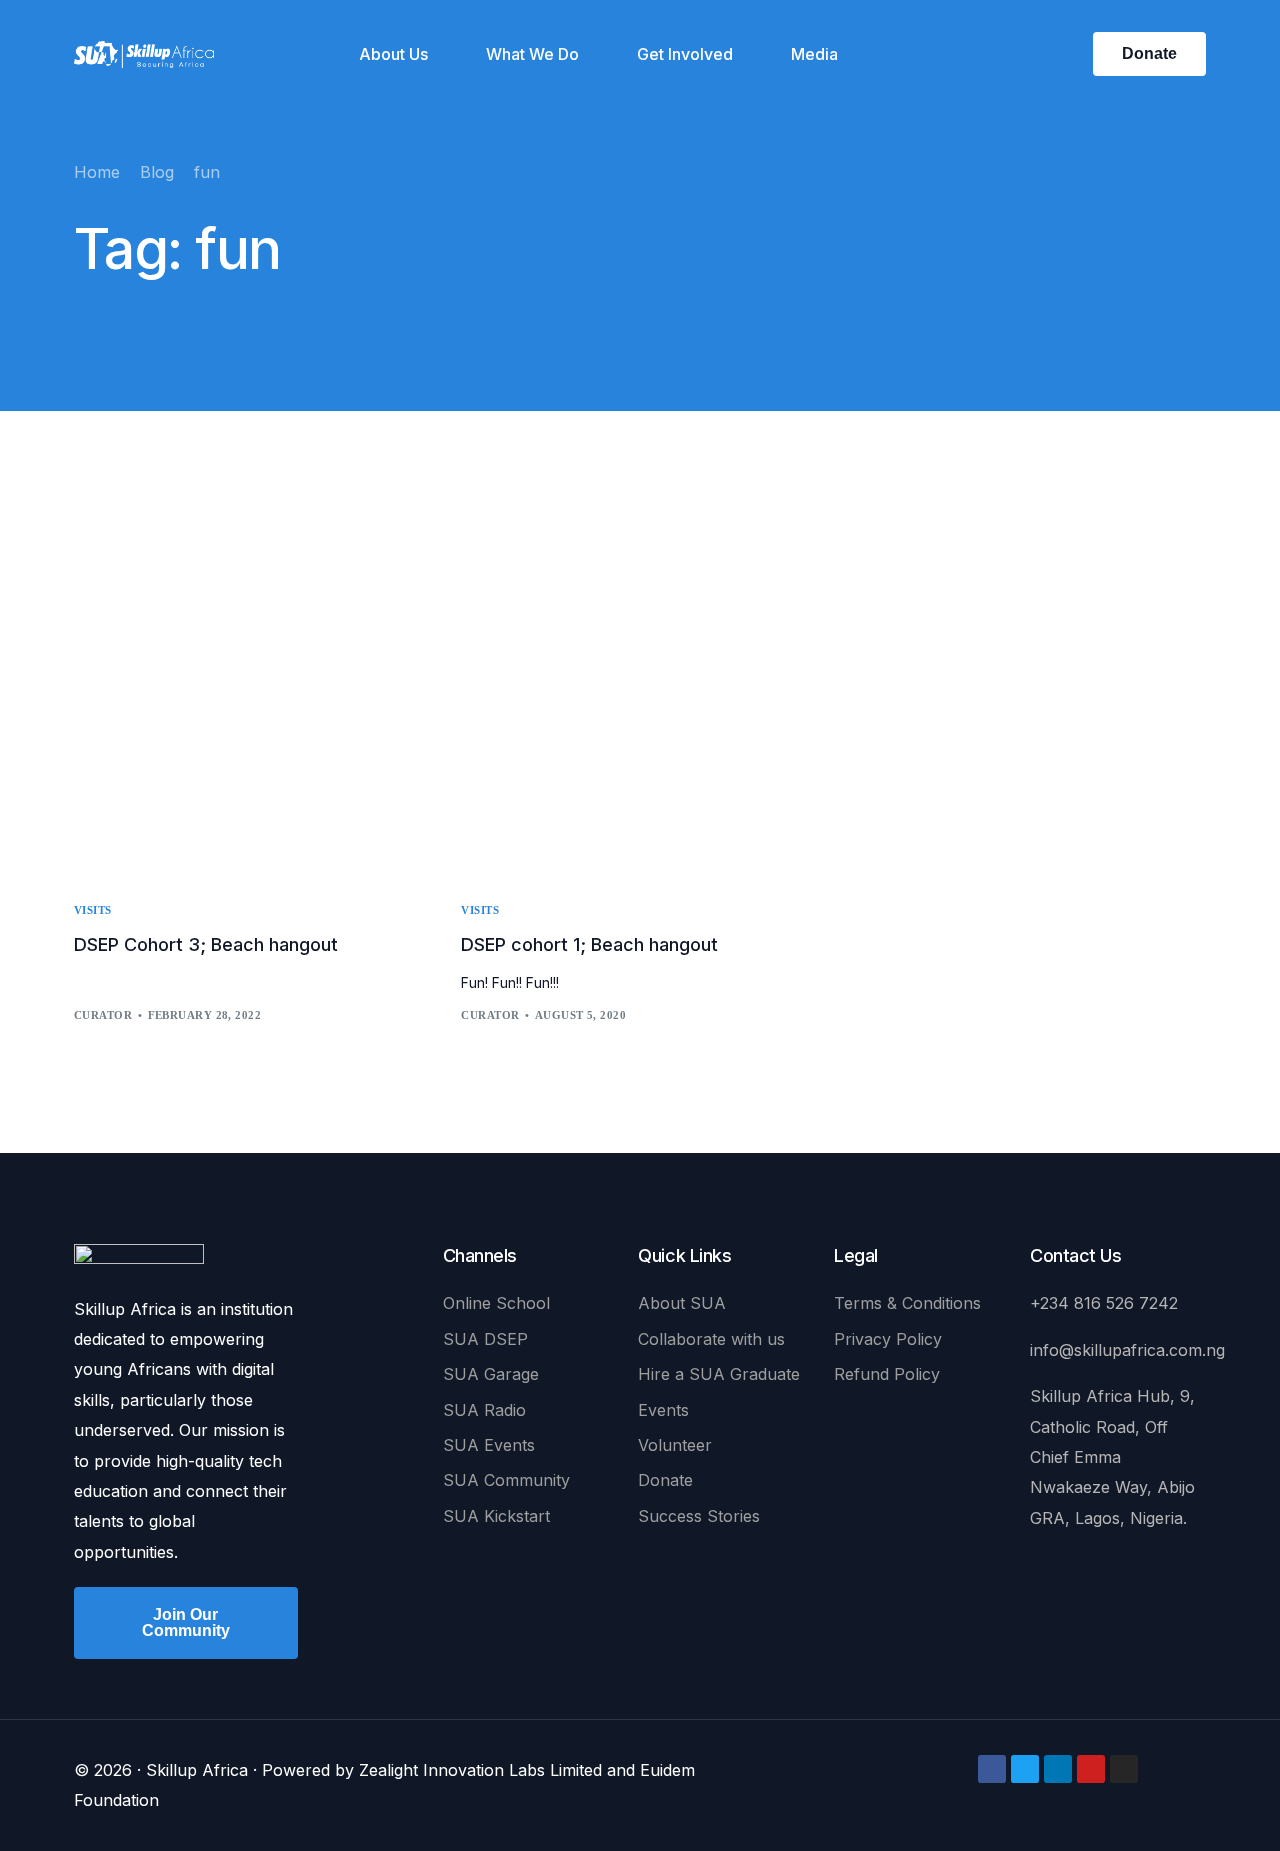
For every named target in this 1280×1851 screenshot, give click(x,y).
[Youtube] (1091, 1769)
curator (103, 1015)
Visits (93, 910)
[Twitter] (1025, 1769)
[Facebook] (992, 1769)
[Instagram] (1124, 1769)
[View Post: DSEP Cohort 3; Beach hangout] (252, 689)
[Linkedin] (1058, 1769)
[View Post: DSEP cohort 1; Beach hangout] (639, 689)
